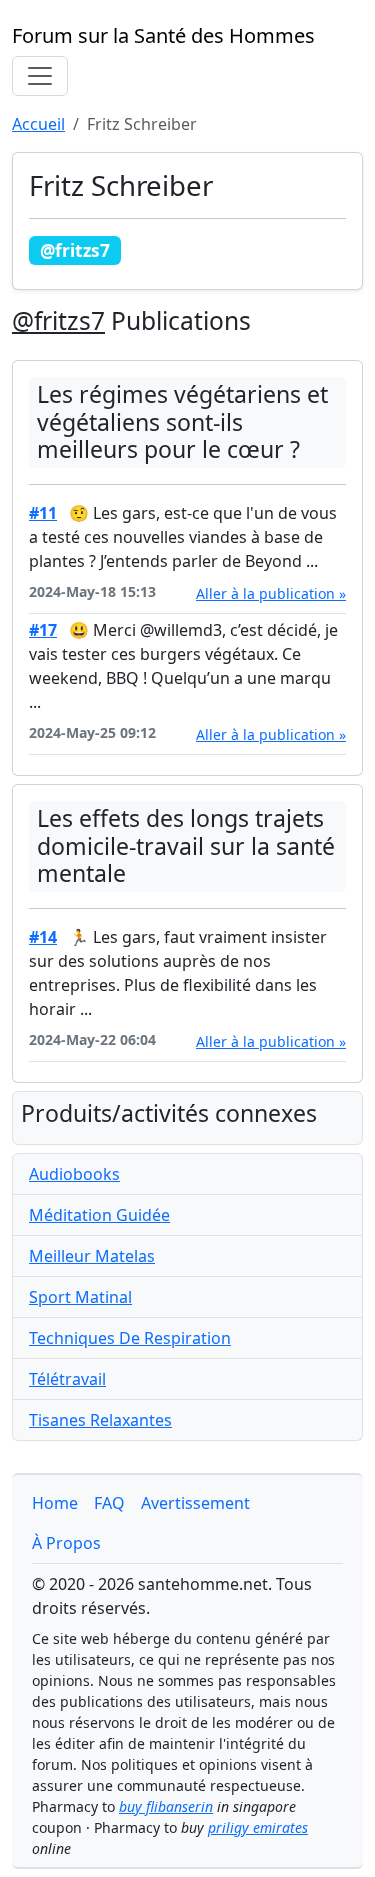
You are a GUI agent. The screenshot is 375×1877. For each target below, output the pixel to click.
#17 (43, 630)
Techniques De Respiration (130, 1338)
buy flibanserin (166, 1806)
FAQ (109, 1503)
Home (55, 1503)
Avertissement (195, 1503)
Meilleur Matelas (92, 1256)
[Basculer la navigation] (40, 76)
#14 (43, 937)
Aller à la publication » (271, 593)
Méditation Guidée (99, 1215)
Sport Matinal (80, 1297)
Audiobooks (74, 1174)
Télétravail (67, 1379)
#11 (43, 513)
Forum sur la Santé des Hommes (163, 35)
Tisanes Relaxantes (100, 1420)
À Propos (66, 1543)
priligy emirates (258, 1827)
